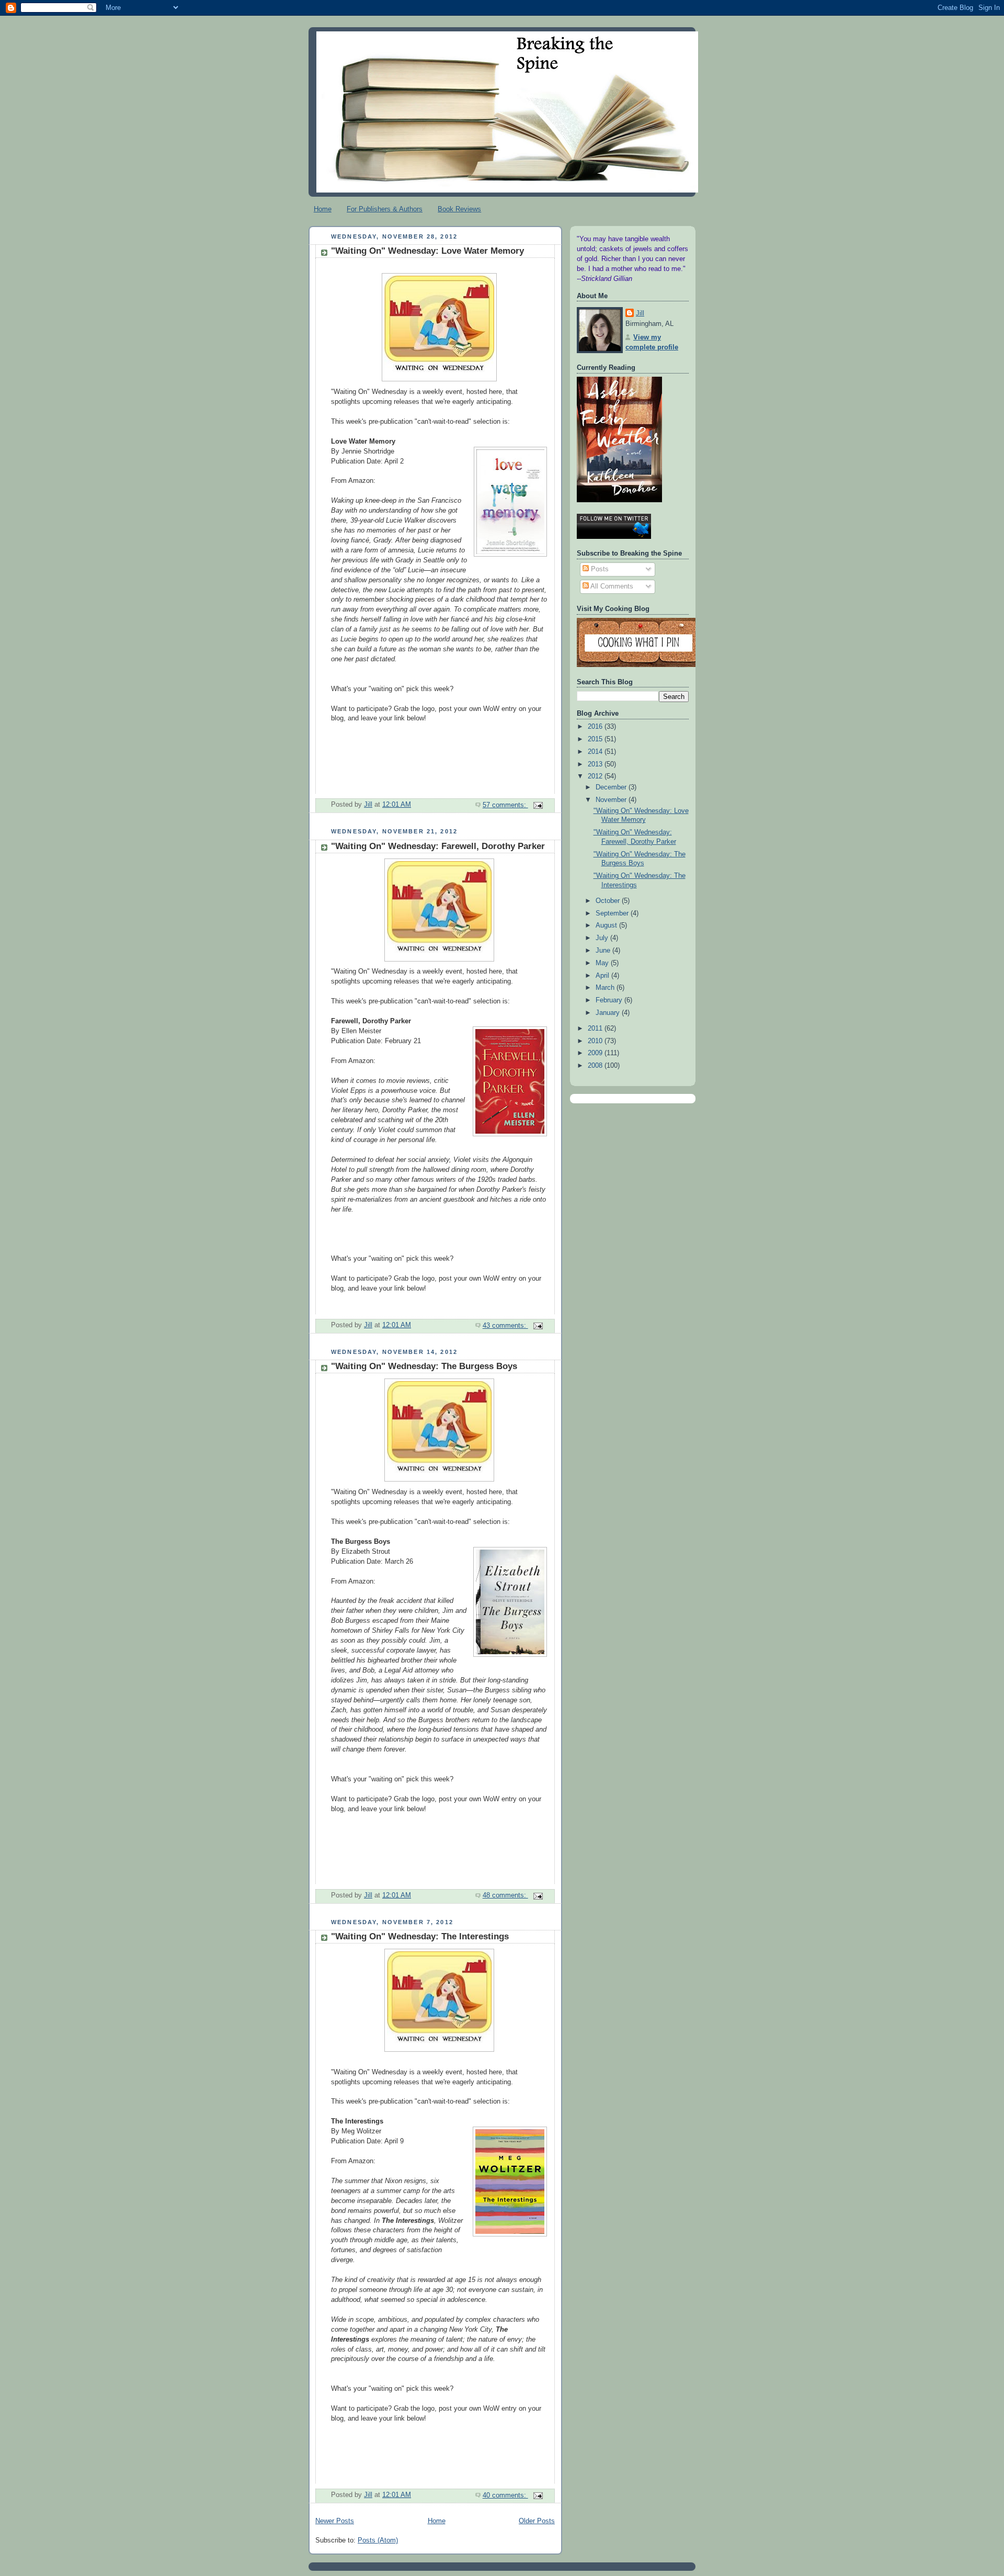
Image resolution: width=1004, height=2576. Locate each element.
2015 (596, 739)
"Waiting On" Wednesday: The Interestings (420, 1936)
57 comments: (505, 805)
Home (323, 209)
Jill (640, 313)
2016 (596, 727)
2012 (596, 776)
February (610, 1000)
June (604, 951)
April (603, 976)
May (603, 963)
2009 (596, 1053)
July (603, 938)
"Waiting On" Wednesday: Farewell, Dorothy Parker (438, 846)
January (609, 1013)
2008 (596, 1066)
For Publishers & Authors (385, 209)
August (607, 925)
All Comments (611, 586)
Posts (599, 569)
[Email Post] (538, 805)
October (609, 901)
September (613, 913)
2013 (596, 764)
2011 (596, 1029)
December (612, 787)
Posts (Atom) (378, 2540)
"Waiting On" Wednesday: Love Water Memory (427, 251)
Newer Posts (335, 2521)
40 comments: (505, 2495)
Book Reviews (459, 209)
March (606, 988)
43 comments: (505, 1326)
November (612, 800)
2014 (596, 752)
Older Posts (537, 2521)
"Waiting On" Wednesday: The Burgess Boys (424, 1366)
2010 (596, 1041)
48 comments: (505, 1895)
